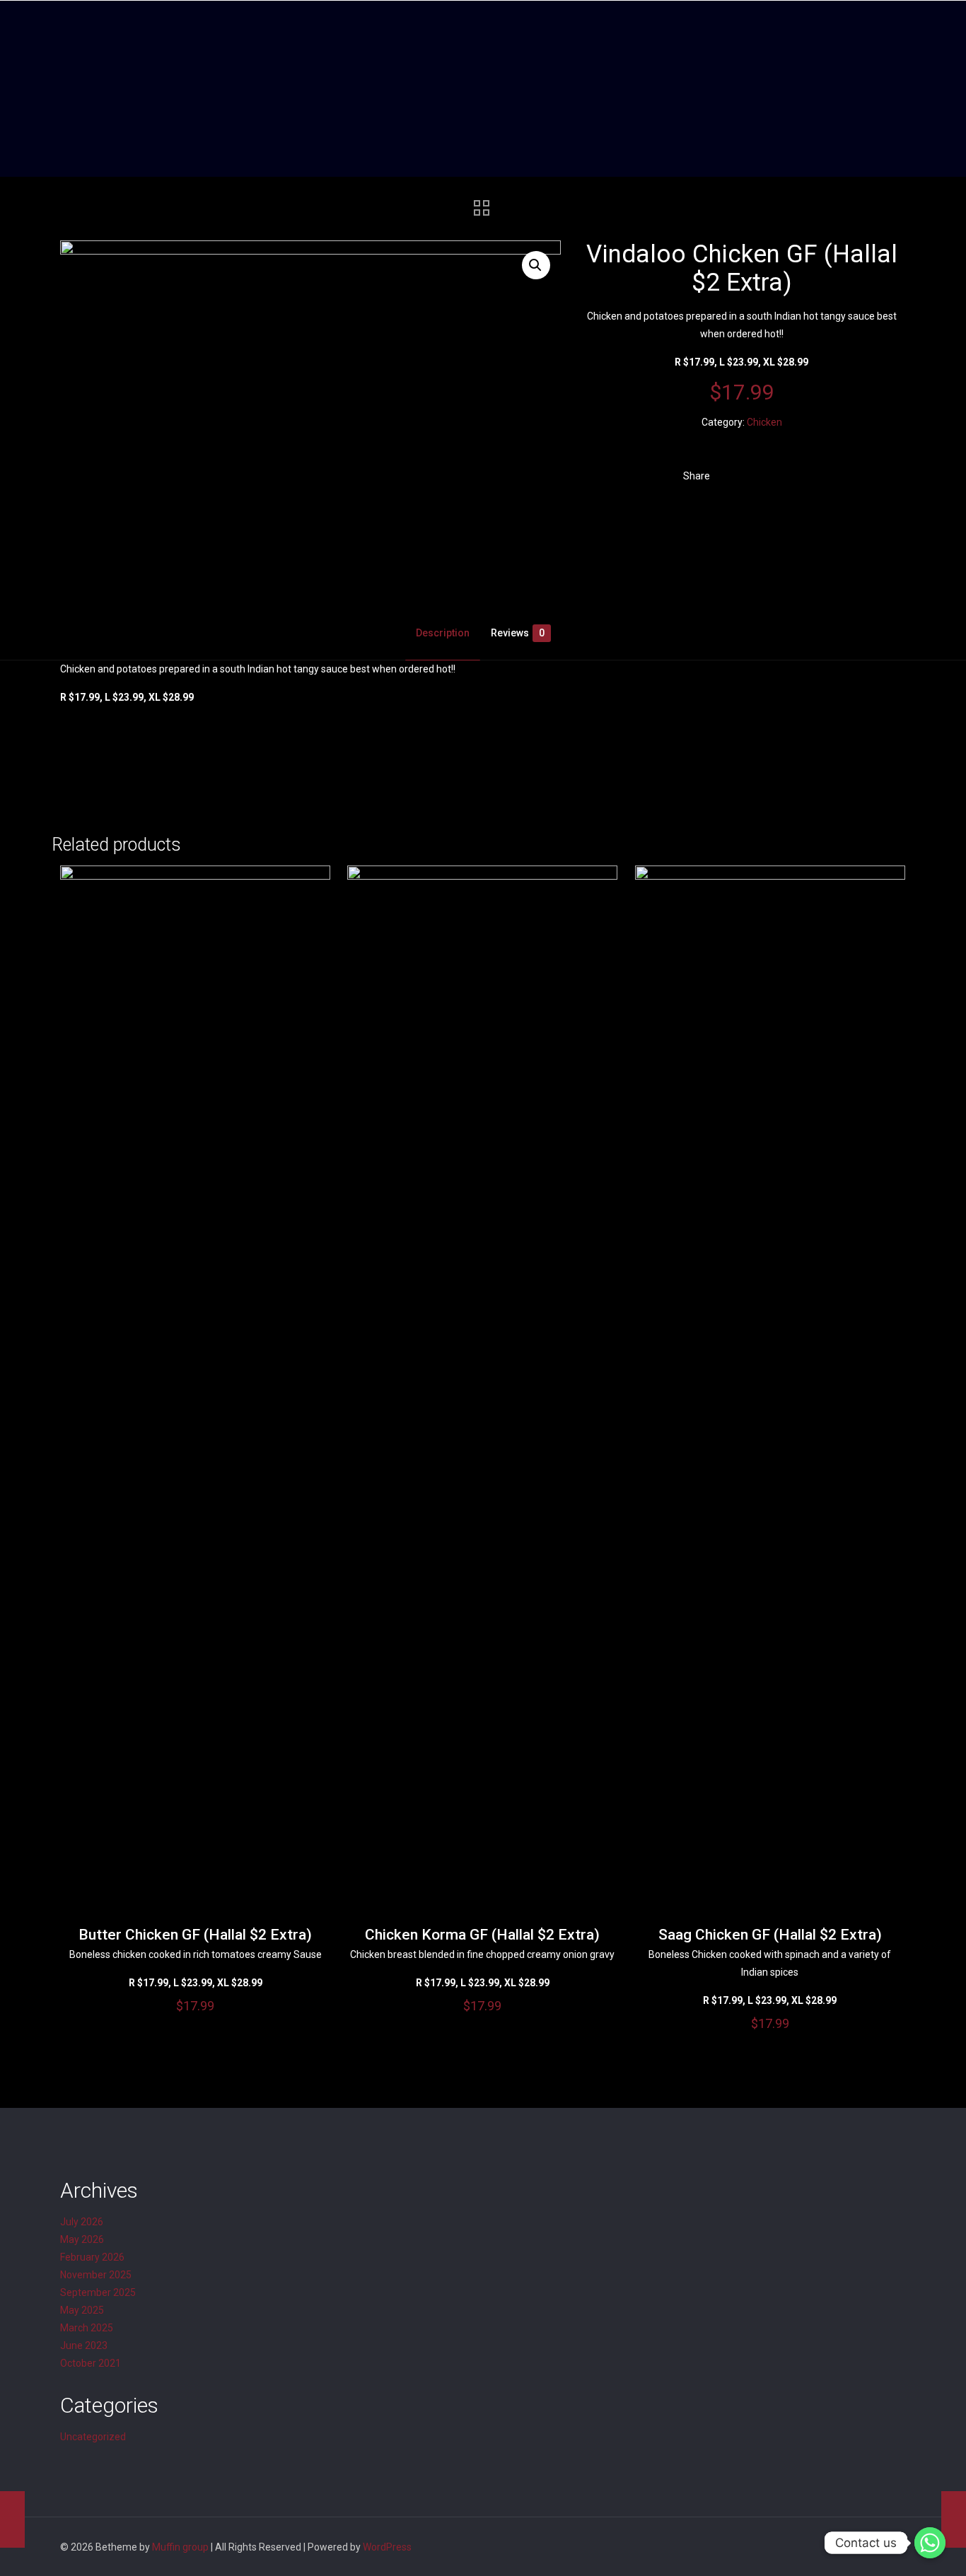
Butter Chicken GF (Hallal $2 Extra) (195, 1935)
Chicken (764, 422)
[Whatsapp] (930, 2543)
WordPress (387, 2547)
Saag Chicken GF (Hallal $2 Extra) (770, 1935)
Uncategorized (93, 2437)
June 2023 (84, 2345)
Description (443, 633)
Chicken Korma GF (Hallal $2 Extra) (482, 1935)
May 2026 (82, 2239)
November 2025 (96, 2275)
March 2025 (87, 2328)
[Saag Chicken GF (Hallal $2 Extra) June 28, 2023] (12, 2519)
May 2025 (82, 2310)
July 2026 (82, 2222)
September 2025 (98, 2292)
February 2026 (92, 2257)
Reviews (518, 633)
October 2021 (91, 2363)
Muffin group (180, 2547)
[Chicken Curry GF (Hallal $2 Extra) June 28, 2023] (954, 2519)
